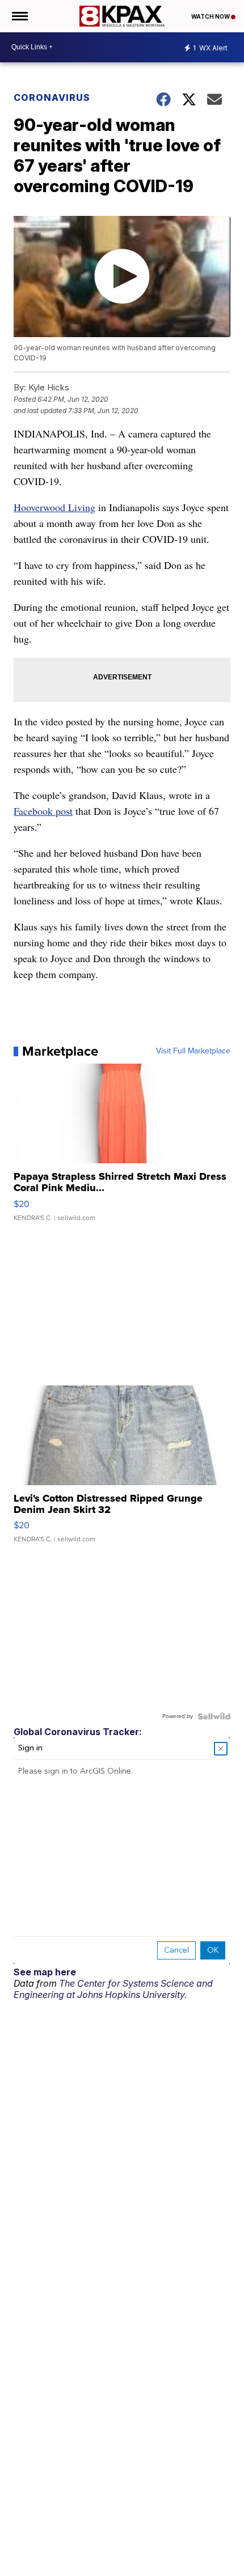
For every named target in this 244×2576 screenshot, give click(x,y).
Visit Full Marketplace (193, 1051)
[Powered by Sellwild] (214, 1716)
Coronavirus (52, 97)
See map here (45, 1972)
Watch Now (211, 16)
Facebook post (43, 811)
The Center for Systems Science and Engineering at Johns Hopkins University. (113, 1989)
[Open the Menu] (19, 16)
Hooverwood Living (54, 507)
